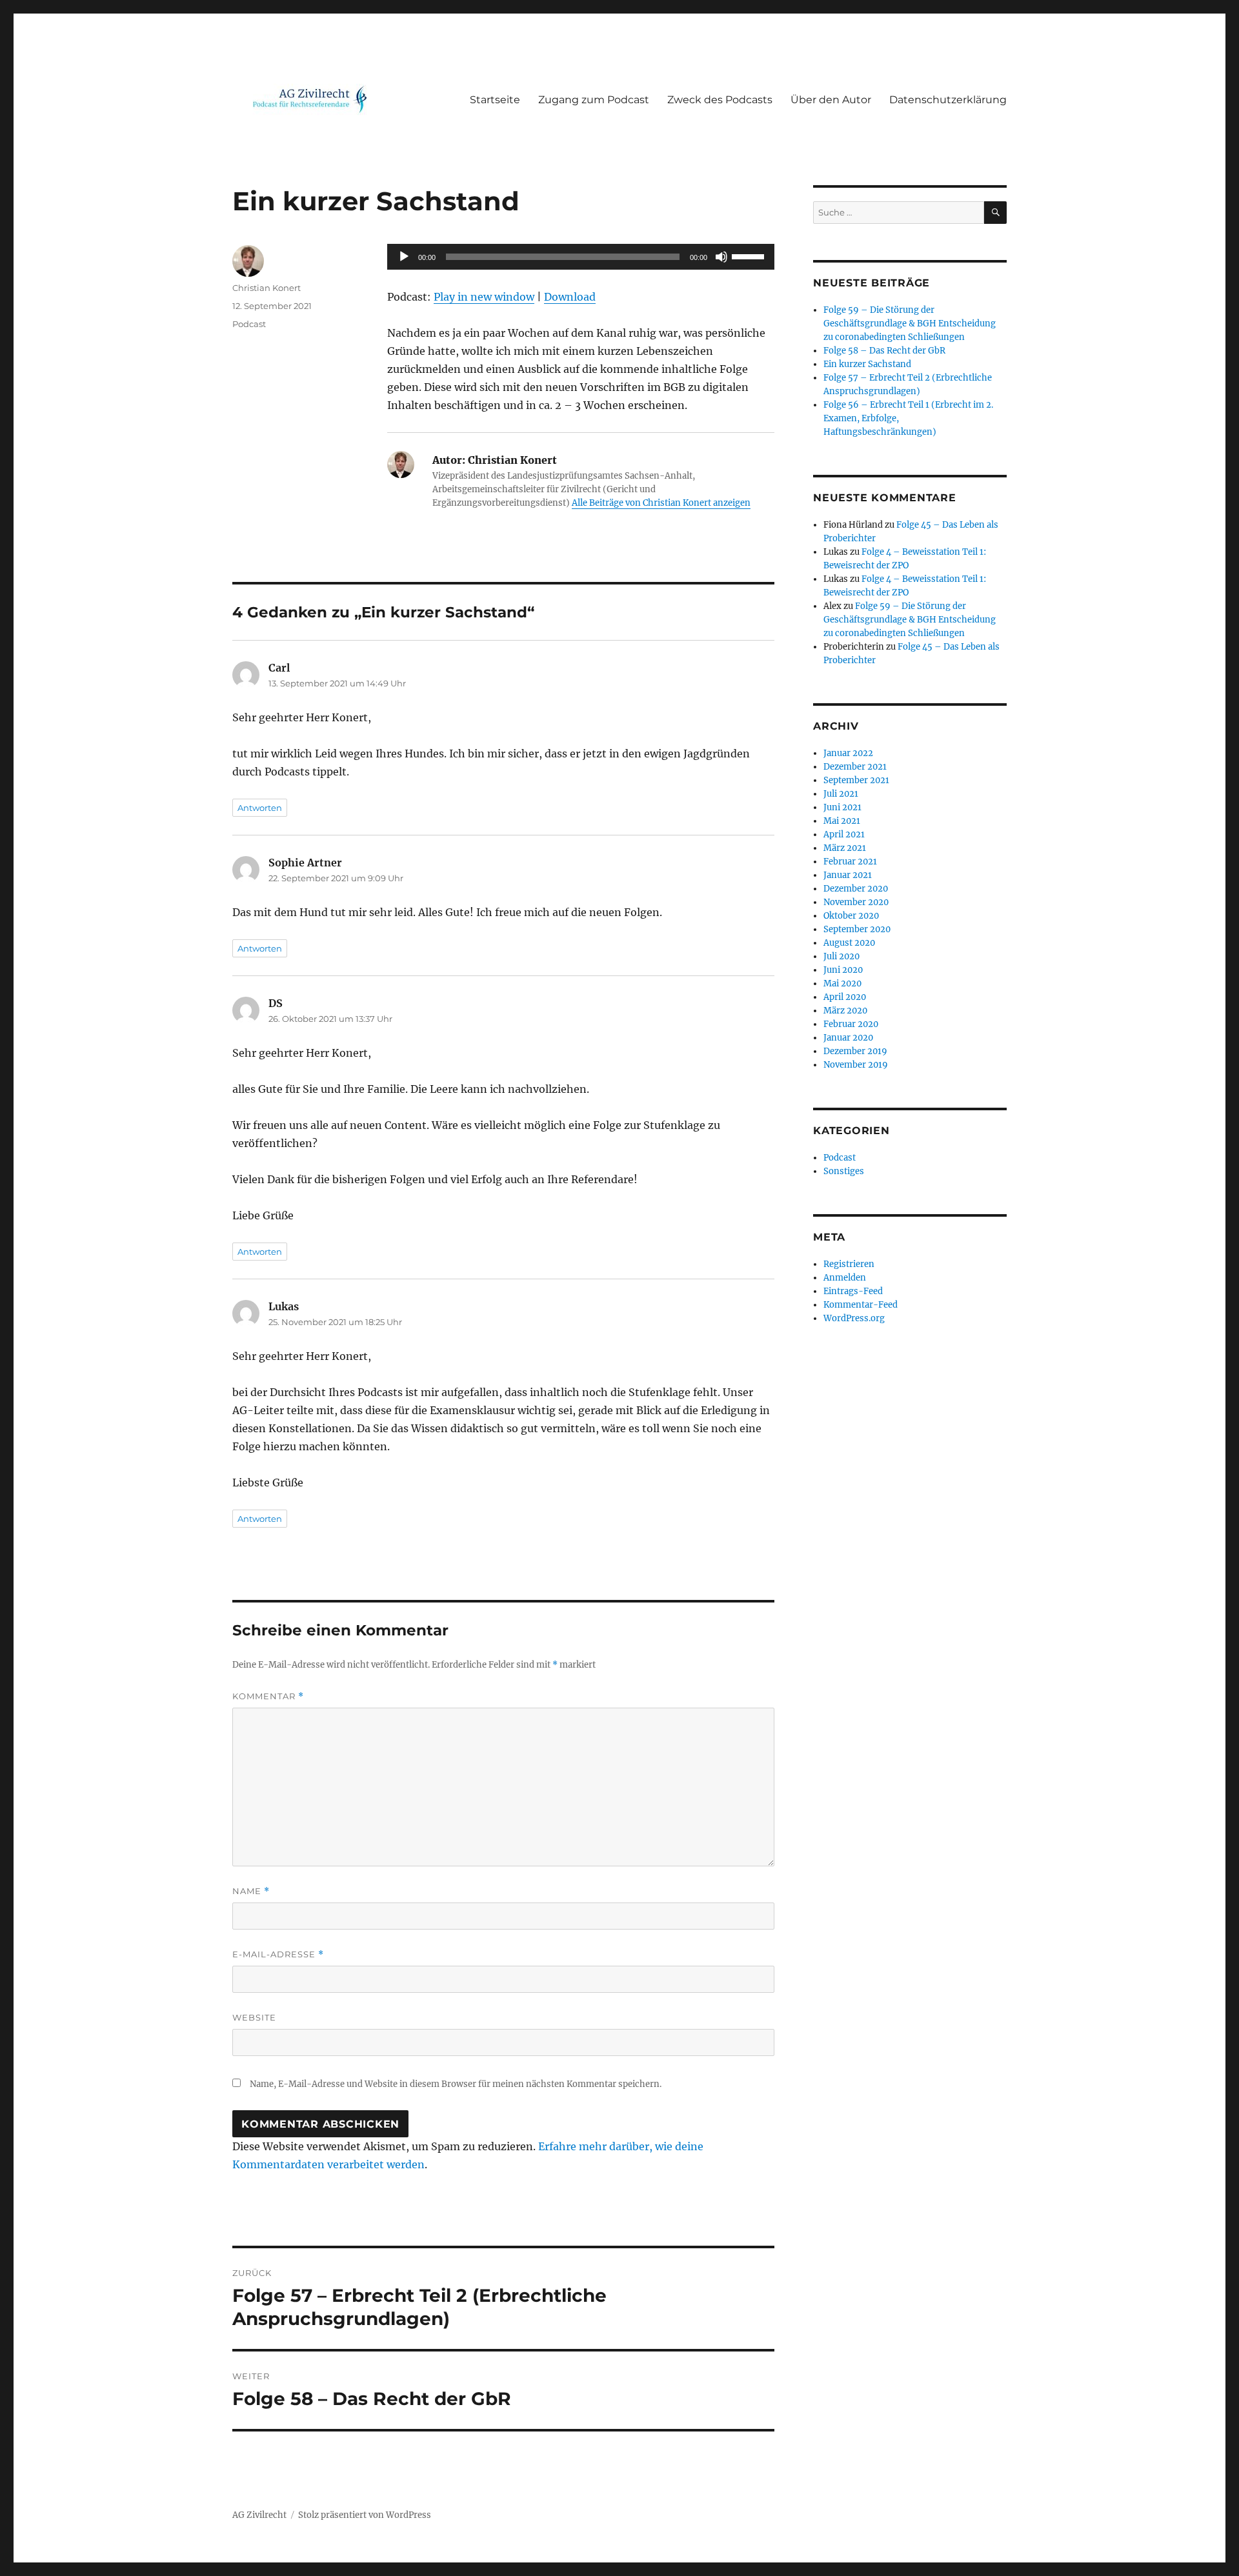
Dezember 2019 (855, 1051)
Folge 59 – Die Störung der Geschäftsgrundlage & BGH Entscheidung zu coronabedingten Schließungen (910, 324)
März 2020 (845, 1011)
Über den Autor (831, 100)
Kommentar (268, 1696)
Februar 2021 (850, 862)
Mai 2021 (842, 821)
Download (570, 297)
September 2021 (856, 780)
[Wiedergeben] (404, 257)
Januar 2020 (848, 1038)
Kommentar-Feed (861, 1305)
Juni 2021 (842, 807)
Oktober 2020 (851, 916)
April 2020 (845, 997)
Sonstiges (844, 1171)
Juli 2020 (841, 956)
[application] (581, 257)
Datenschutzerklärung (948, 100)
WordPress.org (854, 1318)
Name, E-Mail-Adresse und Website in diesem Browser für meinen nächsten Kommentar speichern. (456, 2084)
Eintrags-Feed (853, 1291)
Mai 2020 (842, 983)
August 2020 (849, 943)
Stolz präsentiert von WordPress (365, 2515)
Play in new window (484, 297)
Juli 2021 (841, 794)
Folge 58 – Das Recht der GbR (884, 351)
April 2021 (844, 834)
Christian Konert (267, 288)
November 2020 (856, 902)
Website (254, 2017)
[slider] (750, 255)
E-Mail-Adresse (278, 1954)
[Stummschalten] (721, 257)
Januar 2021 (848, 875)
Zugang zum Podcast (594, 100)
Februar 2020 (851, 1024)
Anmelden (845, 1278)
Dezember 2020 (856, 889)
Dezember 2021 (855, 767)
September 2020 (857, 929)
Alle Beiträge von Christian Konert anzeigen (661, 503)
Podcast (249, 324)
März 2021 (845, 848)
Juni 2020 (843, 970)
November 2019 (856, 1065)
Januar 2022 (848, 753)
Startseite (495, 100)
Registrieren (849, 1264)
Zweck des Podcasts (720, 100)
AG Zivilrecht (259, 2515)
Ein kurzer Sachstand (867, 364)
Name (251, 1891)
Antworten (260, 808)
